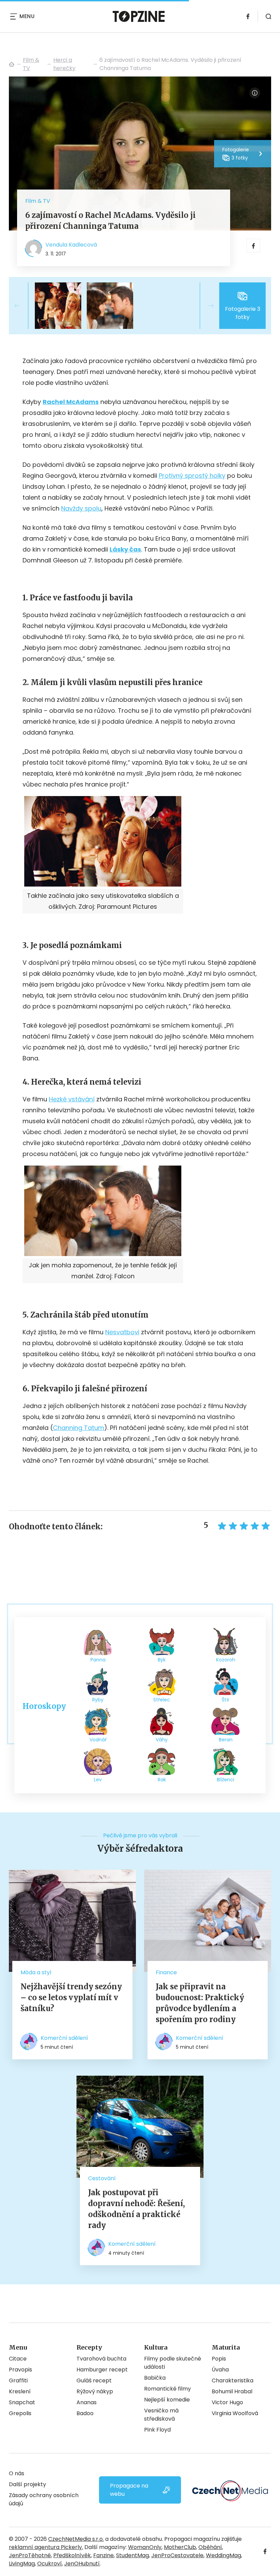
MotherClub (180, 2547)
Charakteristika (233, 2380)
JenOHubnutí (82, 2564)
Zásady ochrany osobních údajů (44, 2499)
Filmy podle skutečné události (173, 2363)
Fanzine (103, 2555)
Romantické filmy (167, 2389)
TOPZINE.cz (12, 64)
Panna (98, 1660)
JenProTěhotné (30, 2555)
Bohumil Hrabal (232, 2391)
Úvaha (220, 2370)
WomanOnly (145, 2547)
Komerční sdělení (64, 2038)
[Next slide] (206, 306)
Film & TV (31, 64)
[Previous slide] (23, 306)
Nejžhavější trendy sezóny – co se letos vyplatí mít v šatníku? (71, 1997)
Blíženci (226, 1780)
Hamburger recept (102, 2370)
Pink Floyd (157, 2430)
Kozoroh (226, 1660)
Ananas (87, 2402)
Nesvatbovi (122, 1332)
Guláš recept (94, 2380)
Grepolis (20, 2413)
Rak (162, 1780)
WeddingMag (223, 2555)
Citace (18, 2359)
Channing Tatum (79, 1428)
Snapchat (22, 2402)
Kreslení (20, 2391)
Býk (162, 1660)
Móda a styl (36, 1972)
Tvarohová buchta (101, 2359)
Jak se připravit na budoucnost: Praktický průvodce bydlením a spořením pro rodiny (200, 2003)
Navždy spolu (81, 508)
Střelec (162, 1700)
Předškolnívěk (72, 2555)
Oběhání (210, 2547)
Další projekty (27, 2484)
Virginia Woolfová (235, 2413)
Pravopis (20, 2370)
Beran (226, 1740)
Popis (219, 2359)
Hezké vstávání (72, 1099)
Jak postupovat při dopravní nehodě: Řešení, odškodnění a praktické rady (136, 2209)
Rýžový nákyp (95, 2391)
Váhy (162, 1740)
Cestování (102, 2178)
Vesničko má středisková (161, 2415)
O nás (17, 2473)
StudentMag (132, 2555)
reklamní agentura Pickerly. (46, 2547)
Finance (166, 1972)
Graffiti (18, 2380)
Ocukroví (50, 2564)
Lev (98, 1780)
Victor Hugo (227, 2402)
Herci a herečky (64, 64)
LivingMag (22, 2564)
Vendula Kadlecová (71, 245)
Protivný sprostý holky (192, 476)
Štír (226, 1700)
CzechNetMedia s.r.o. (76, 2539)
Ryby (98, 1700)
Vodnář (98, 1740)
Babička (155, 2378)
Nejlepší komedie (167, 2400)
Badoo (85, 2413)
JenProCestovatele (177, 2555)
